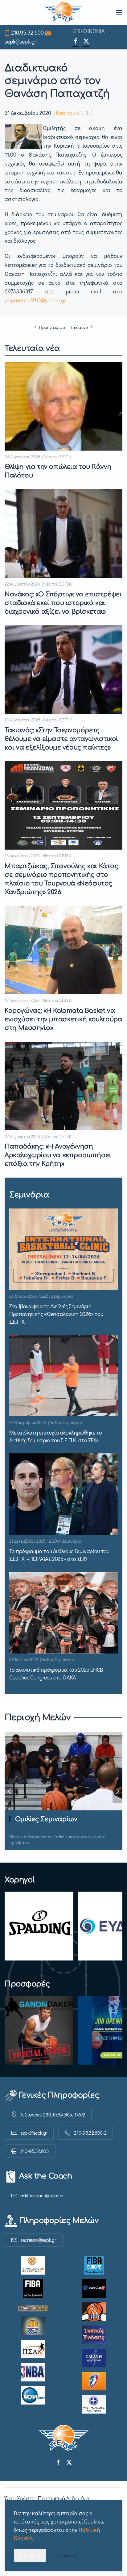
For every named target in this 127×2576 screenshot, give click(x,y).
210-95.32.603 (35, 2151)
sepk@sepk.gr (20, 41)
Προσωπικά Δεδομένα (63, 2498)
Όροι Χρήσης (20, 2498)
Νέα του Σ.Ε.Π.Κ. (75, 113)
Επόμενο (80, 327)
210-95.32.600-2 (90, 2133)
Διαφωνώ (67, 2555)
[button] (119, 12)
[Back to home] (64, 12)
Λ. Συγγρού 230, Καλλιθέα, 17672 (53, 2114)
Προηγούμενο (52, 327)
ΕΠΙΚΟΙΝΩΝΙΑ (88, 31)
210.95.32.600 (27, 32)
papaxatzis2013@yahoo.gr (35, 300)
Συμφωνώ (30, 2555)
